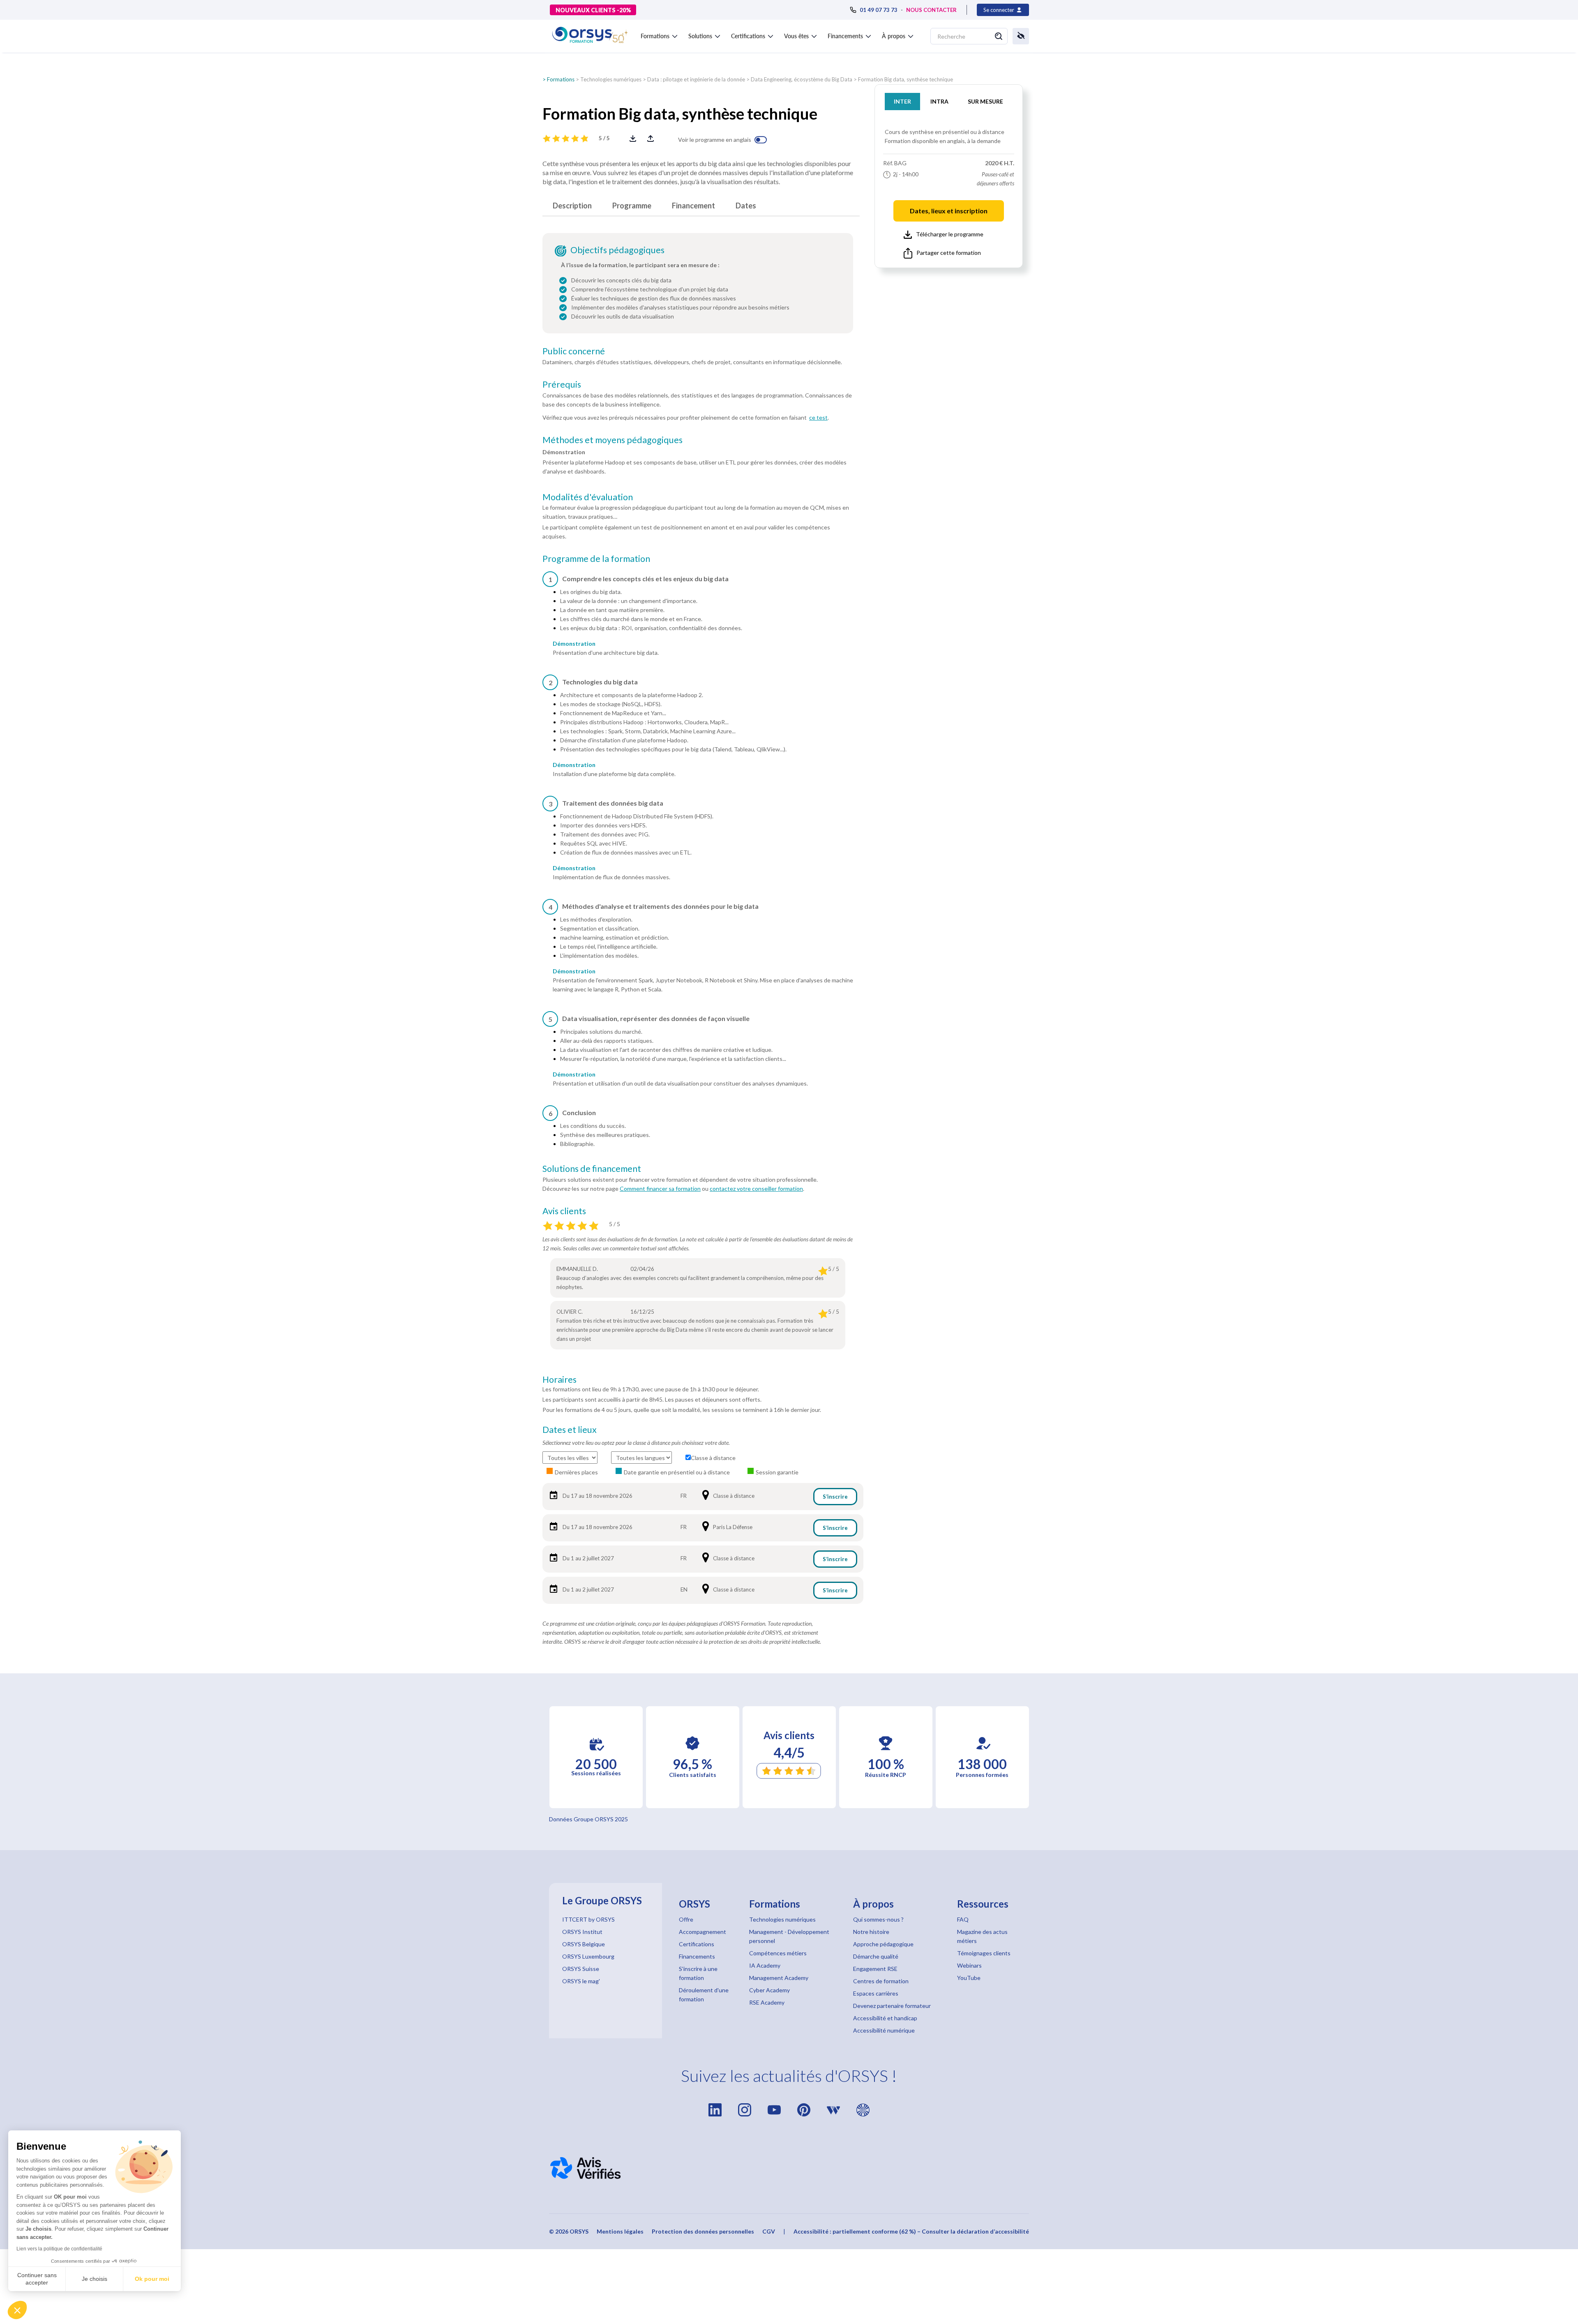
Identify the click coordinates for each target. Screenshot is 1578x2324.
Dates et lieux (570, 1430)
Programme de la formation (596, 559)
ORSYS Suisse (581, 1969)
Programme (632, 206)
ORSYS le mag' (581, 1981)
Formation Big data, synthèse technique (906, 79)
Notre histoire (871, 1932)
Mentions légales (620, 2231)
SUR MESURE (985, 101)
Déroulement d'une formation (704, 1995)
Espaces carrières (876, 1993)
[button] (17, 2310)
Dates (746, 206)
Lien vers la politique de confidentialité (59, 2249)
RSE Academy (767, 2002)
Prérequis (562, 384)
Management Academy (779, 1978)
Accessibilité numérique (884, 2030)
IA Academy (765, 1965)
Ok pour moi (152, 2279)
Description (572, 206)
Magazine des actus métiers (982, 1936)
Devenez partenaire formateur (892, 2006)
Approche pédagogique (883, 1944)
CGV (769, 2231)
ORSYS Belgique (584, 1944)
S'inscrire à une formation (698, 1973)
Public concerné (574, 351)
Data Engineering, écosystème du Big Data (802, 79)
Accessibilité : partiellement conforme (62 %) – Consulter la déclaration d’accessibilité (911, 2231)
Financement (693, 206)
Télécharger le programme (950, 234)
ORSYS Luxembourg (588, 1956)
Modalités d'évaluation (588, 497)
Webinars (969, 1965)
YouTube (969, 1978)
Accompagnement (702, 1932)
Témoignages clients (984, 1953)
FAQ (963, 1919)
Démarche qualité (876, 1956)
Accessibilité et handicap (885, 2018)
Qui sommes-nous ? (878, 1919)
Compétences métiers (778, 1953)
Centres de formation (881, 1981)
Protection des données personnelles (703, 2231)
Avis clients (564, 1211)
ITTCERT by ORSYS (588, 1919)
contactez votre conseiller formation (756, 1189)
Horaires (559, 1379)
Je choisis (95, 2279)
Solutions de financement (592, 1169)
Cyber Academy (769, 1990)
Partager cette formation (949, 253)
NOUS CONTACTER (931, 10)
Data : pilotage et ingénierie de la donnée (696, 79)
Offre (686, 1919)
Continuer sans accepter (37, 2279)
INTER (902, 101)
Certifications (697, 1944)
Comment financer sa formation (660, 1189)
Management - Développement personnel (789, 1936)
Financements (697, 1956)
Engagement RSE (875, 1969)
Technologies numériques (611, 79)
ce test (818, 417)
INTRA (939, 101)
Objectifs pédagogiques (617, 250)
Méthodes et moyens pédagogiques (613, 440)
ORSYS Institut (582, 1932)
